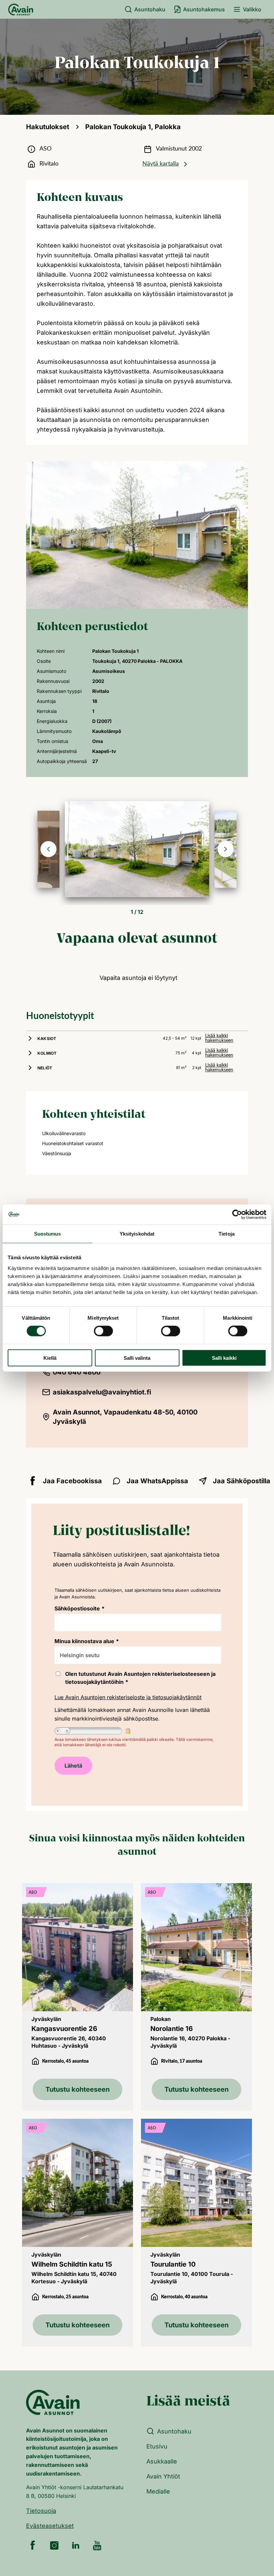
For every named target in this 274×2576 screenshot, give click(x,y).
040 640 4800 (77, 1372)
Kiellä (50, 1358)
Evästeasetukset (50, 2526)
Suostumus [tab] (48, 1234)
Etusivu (157, 2446)
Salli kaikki (224, 1358)
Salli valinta (137, 1358)
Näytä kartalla (161, 164)
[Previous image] (48, 849)
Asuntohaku (150, 9)
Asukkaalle (162, 2461)
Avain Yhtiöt (163, 2476)
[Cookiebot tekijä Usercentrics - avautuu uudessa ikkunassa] (237, 1215)
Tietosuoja (41, 2511)
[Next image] (226, 849)
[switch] (103, 1331)
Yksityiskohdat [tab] (137, 1234)
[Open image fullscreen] (137, 849)
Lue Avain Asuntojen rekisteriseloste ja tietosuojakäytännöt (128, 1697)
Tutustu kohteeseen (78, 2089)
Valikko (252, 9)
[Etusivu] (21, 9)
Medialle (158, 2491)
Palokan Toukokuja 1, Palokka (133, 127)
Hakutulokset (48, 127)
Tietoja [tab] (227, 1234)
